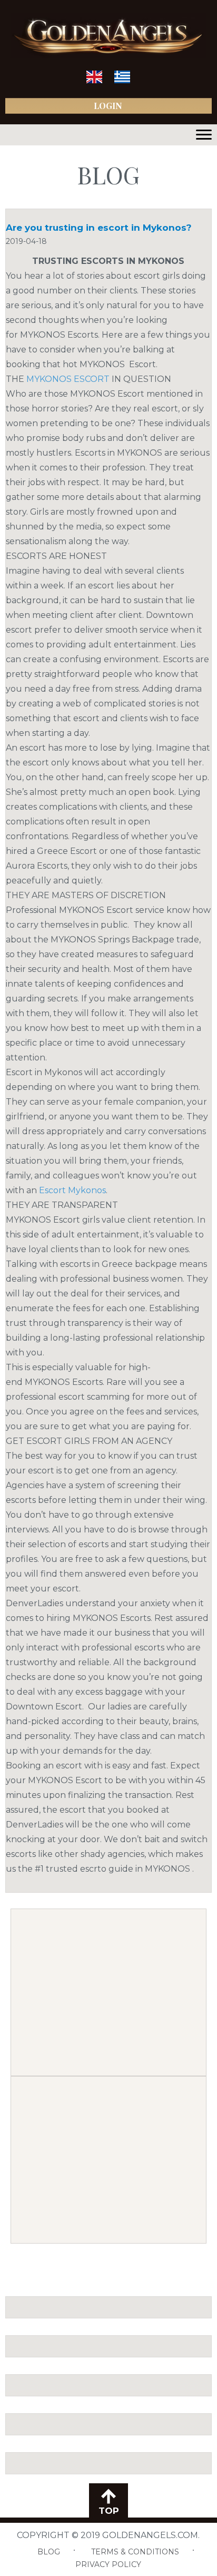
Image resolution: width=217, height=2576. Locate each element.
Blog (49, 2552)
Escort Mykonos (72, 1190)
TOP (109, 2511)
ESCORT (68, 379)
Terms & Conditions (135, 2552)
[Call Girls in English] (94, 81)
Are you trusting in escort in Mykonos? (99, 228)
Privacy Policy (108, 2564)
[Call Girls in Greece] (122, 81)
